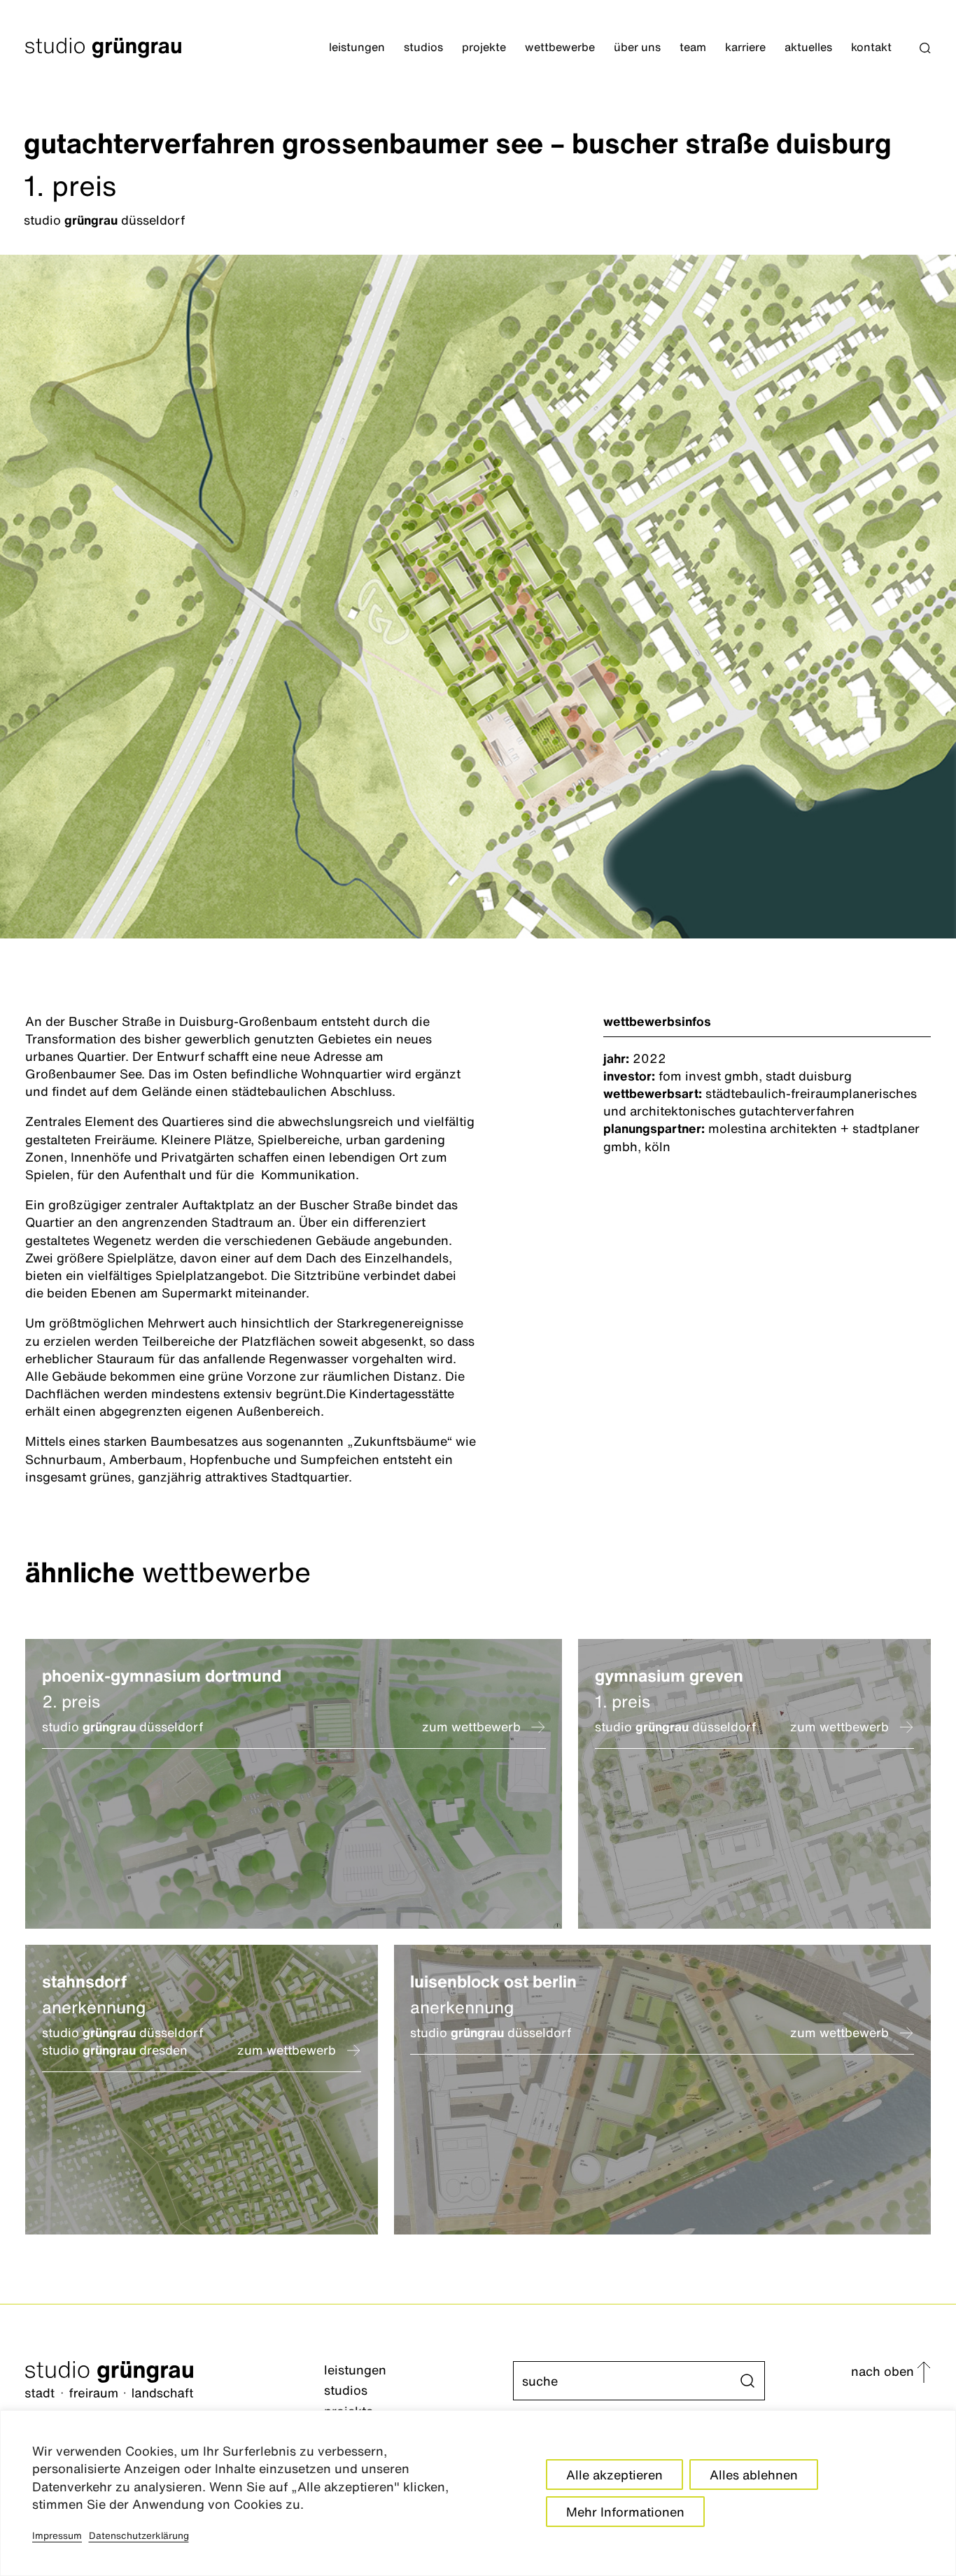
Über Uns (637, 48)
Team (693, 48)
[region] (478, 2493)
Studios (423, 48)
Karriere (745, 48)
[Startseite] (175, 2381)
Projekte (484, 48)
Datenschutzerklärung (139, 2535)
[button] (925, 48)
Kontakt (871, 48)
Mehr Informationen (625, 2512)
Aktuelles (808, 48)
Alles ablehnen (754, 2475)
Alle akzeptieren (614, 2475)
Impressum (57, 2535)
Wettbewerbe (560, 48)
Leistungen (357, 48)
